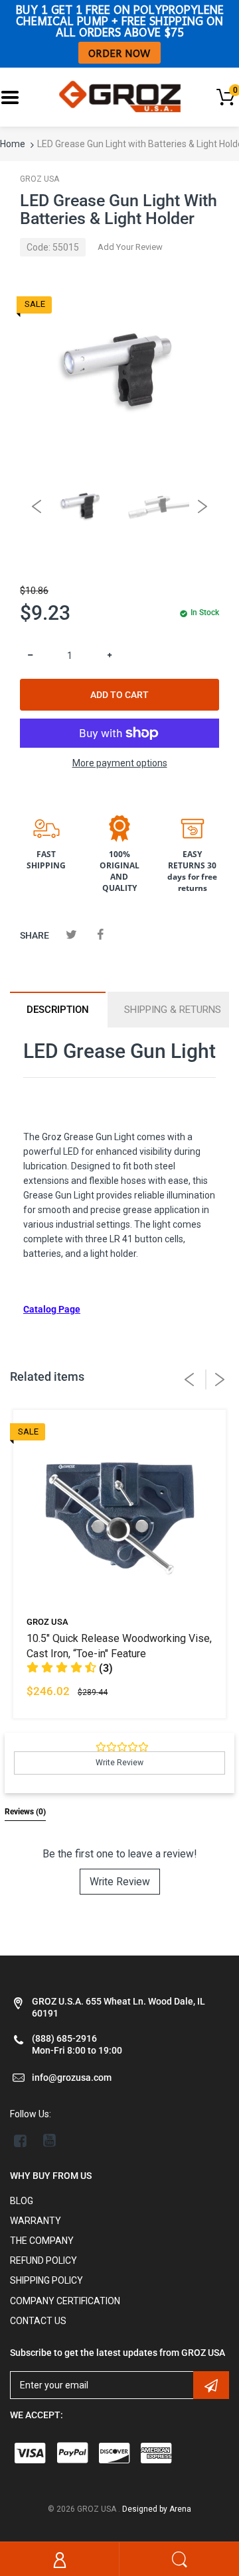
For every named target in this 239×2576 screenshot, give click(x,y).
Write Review (120, 1882)
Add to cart (119, 695)
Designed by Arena (157, 2509)
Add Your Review (130, 247)
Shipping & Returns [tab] (173, 1010)
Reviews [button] (25, 1812)
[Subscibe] (211, 2385)
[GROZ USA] (120, 96)
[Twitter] (71, 934)
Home (13, 144)
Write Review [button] (119, 1763)
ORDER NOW (119, 53)
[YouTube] (49, 2140)
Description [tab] (58, 1010)
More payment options (120, 763)
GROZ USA (40, 179)
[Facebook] (100, 934)
